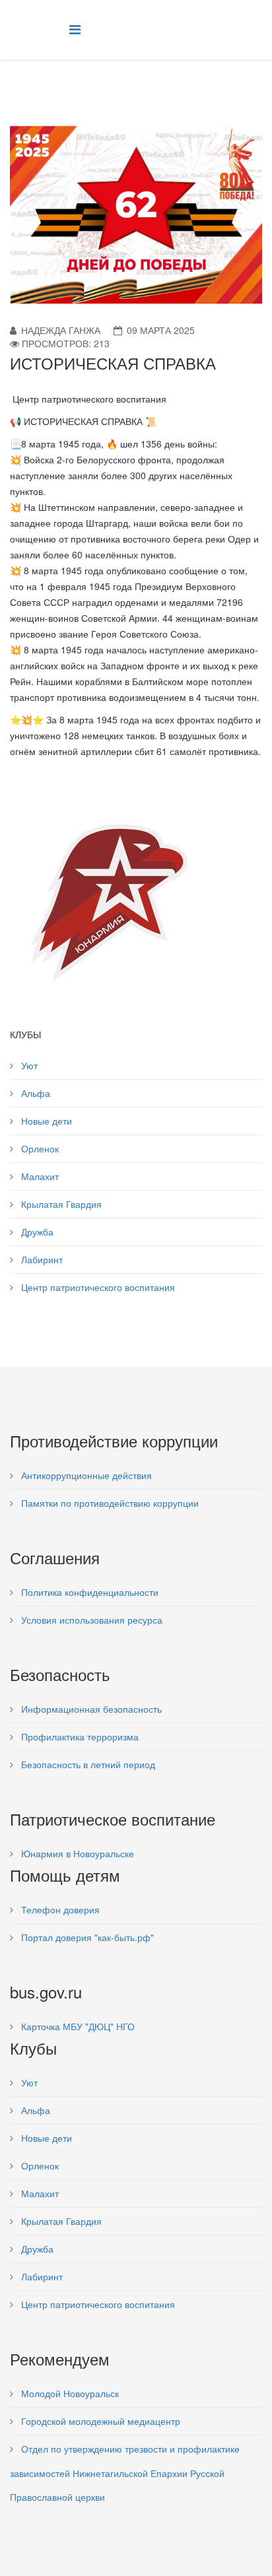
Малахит (39, 1176)
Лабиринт (41, 1259)
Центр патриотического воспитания (97, 1287)
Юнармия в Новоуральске (76, 1853)
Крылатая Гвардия (60, 1204)
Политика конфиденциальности (88, 1592)
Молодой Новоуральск (69, 2393)
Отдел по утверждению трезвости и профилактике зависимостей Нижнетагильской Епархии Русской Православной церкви (125, 2473)
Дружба (36, 1232)
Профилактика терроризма (79, 1736)
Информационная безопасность (90, 1709)
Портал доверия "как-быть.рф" (86, 1937)
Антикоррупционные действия (85, 1475)
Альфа (34, 1093)
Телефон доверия (59, 1909)
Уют (28, 1065)
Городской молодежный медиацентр (99, 2421)
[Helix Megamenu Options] (75, 29)
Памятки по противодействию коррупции (109, 1503)
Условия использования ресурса (90, 1620)
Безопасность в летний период (87, 1764)
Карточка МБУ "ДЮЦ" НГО (77, 2026)
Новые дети (45, 1121)
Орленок (39, 1148)
